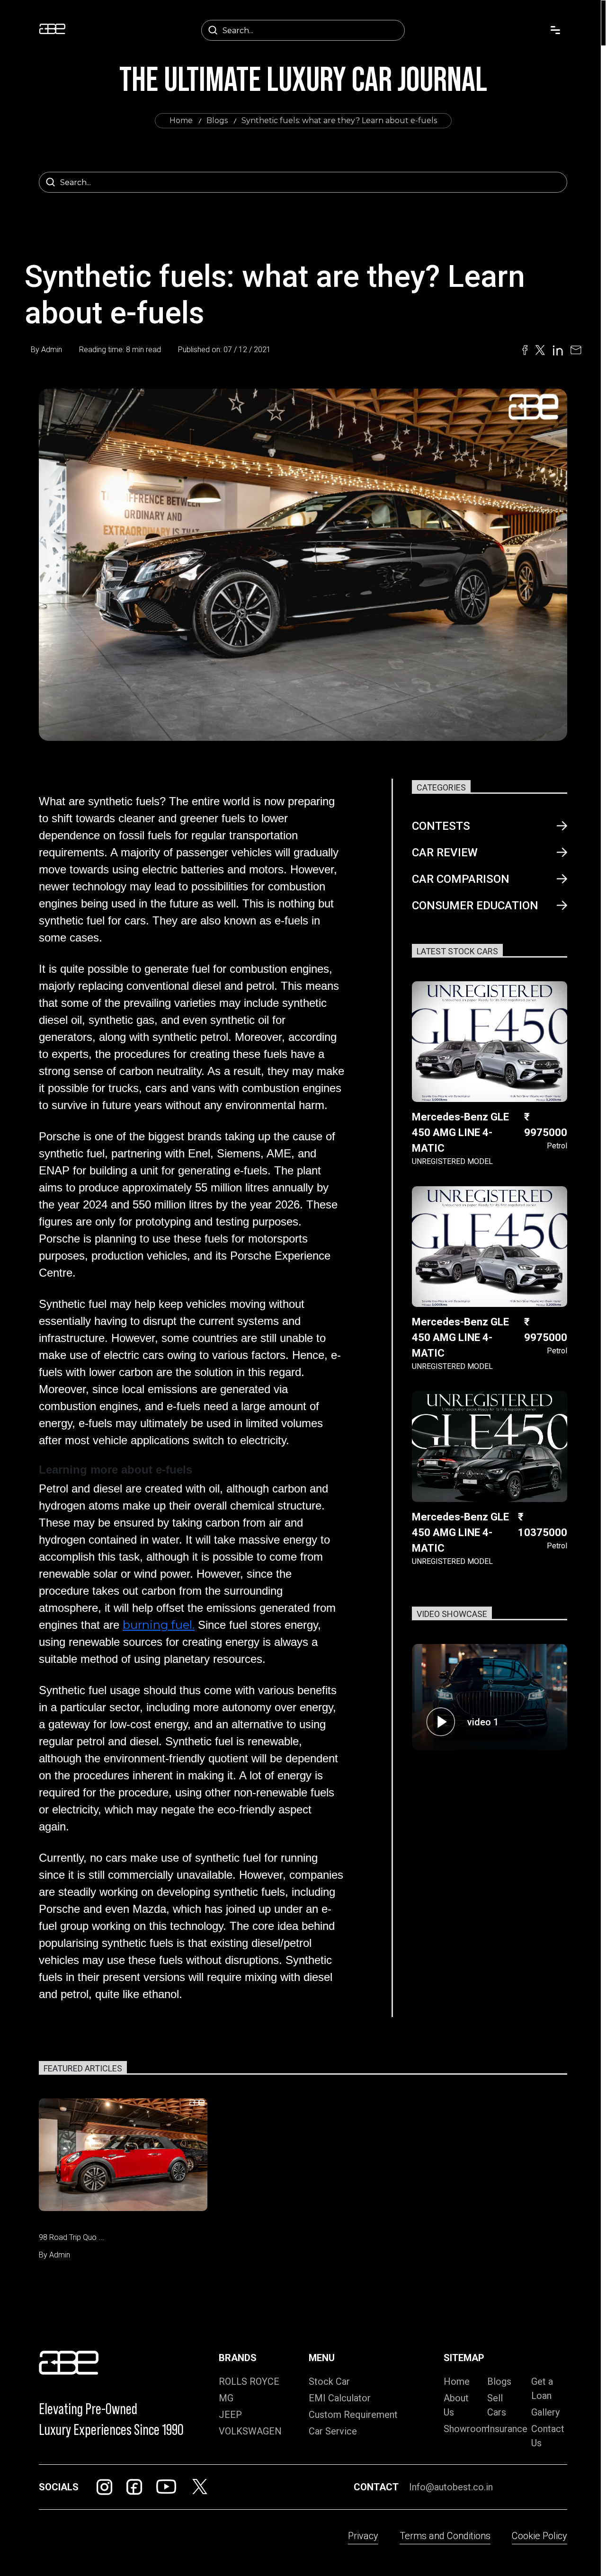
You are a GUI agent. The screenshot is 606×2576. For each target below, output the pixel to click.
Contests (441, 826)
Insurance (507, 2429)
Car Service (333, 2431)
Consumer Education (475, 906)
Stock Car (329, 2381)
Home (181, 120)
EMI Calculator (340, 2398)
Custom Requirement (353, 2415)
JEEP (230, 2415)
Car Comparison (461, 879)
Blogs (217, 120)
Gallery (545, 2412)
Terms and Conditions (445, 2536)
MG (226, 2398)
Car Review (445, 853)
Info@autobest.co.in (451, 2487)
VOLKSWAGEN (250, 2431)
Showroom (467, 2429)
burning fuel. (159, 1625)
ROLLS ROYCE (249, 2381)
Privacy (363, 2536)
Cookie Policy (539, 2536)
